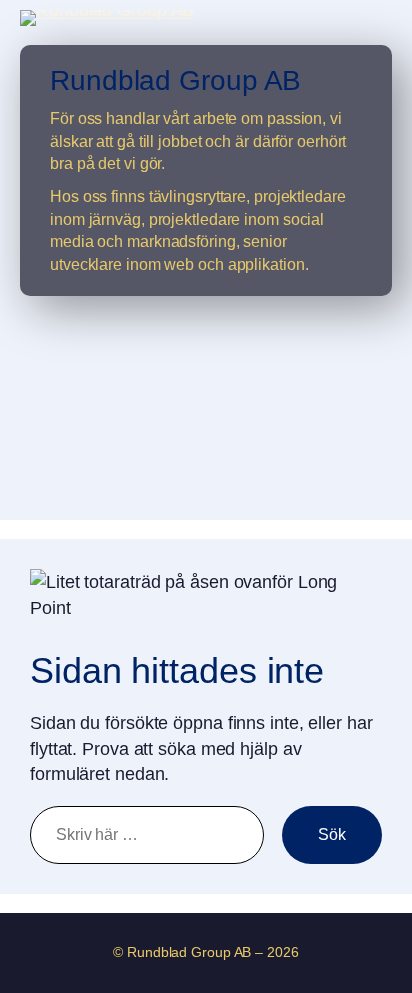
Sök (332, 834)
